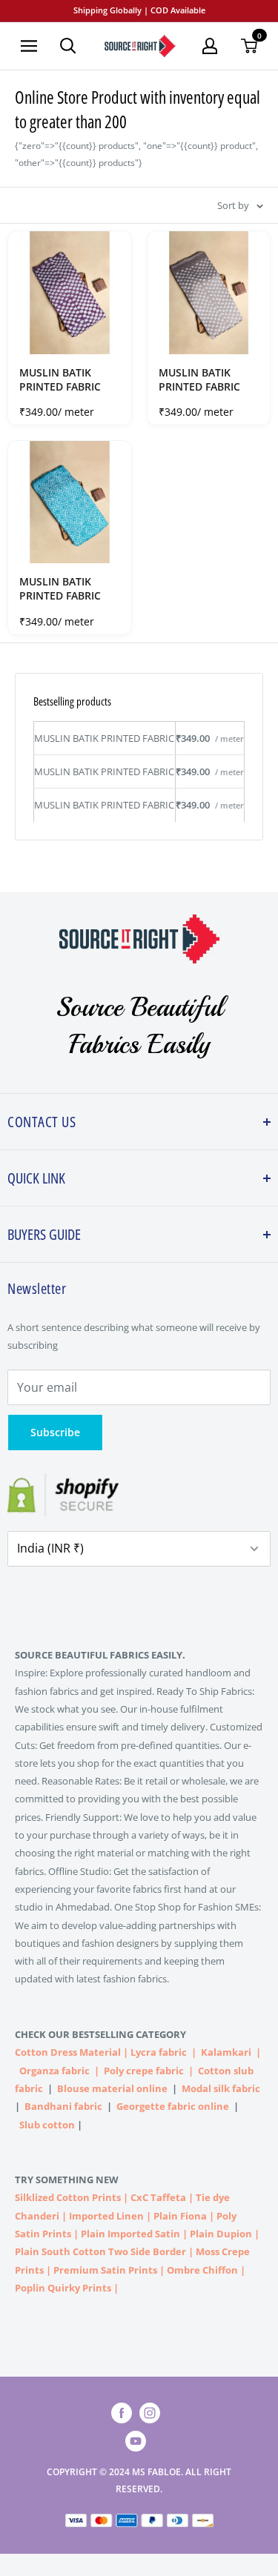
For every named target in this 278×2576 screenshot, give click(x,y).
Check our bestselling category (102, 2034)
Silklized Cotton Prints (68, 2197)
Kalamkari (226, 2052)
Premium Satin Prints (105, 2270)
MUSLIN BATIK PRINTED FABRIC (60, 379)
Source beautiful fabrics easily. (100, 1655)
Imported (93, 2216)
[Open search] (68, 46)
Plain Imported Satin (130, 2234)
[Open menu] (29, 46)
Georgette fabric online (173, 2106)
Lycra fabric (159, 2052)
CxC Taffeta (158, 2197)
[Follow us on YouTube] (136, 2441)
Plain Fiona (180, 2216)
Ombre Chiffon (202, 2270)
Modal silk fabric (221, 2088)
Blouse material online (112, 2088)
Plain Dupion (221, 2234)
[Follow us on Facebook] (122, 2413)
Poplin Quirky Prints (63, 2288)
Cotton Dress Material (68, 2052)
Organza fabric (54, 2071)
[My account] (210, 46)
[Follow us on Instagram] (150, 2413)
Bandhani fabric (63, 2106)
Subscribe (55, 1432)
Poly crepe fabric (144, 2071)
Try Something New (68, 2180)
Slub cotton (47, 2125)
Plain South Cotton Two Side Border (100, 2251)
